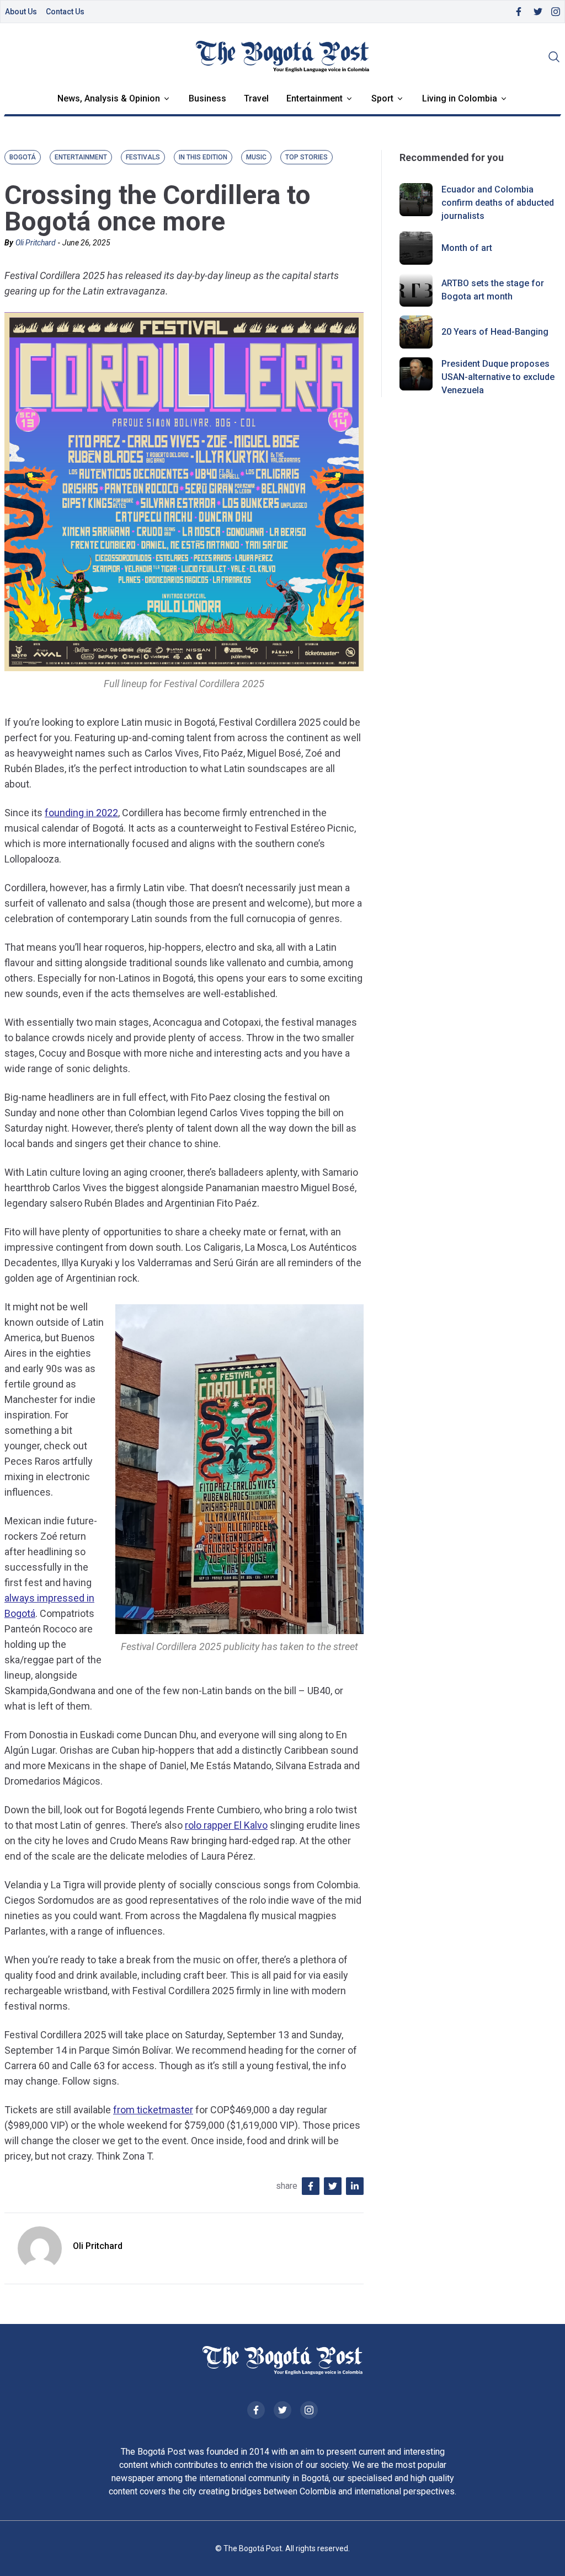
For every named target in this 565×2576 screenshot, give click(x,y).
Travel (256, 98)
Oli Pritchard (36, 243)
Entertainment (315, 98)
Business (207, 98)
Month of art (467, 248)
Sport (382, 98)
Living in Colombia (460, 98)
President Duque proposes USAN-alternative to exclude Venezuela (498, 377)
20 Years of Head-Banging (495, 332)
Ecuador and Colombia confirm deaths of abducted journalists (498, 203)
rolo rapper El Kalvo (226, 1825)
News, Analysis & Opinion (109, 98)
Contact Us (65, 12)
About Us (21, 12)
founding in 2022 (81, 813)
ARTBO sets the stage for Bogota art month (493, 290)
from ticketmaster (153, 2110)
